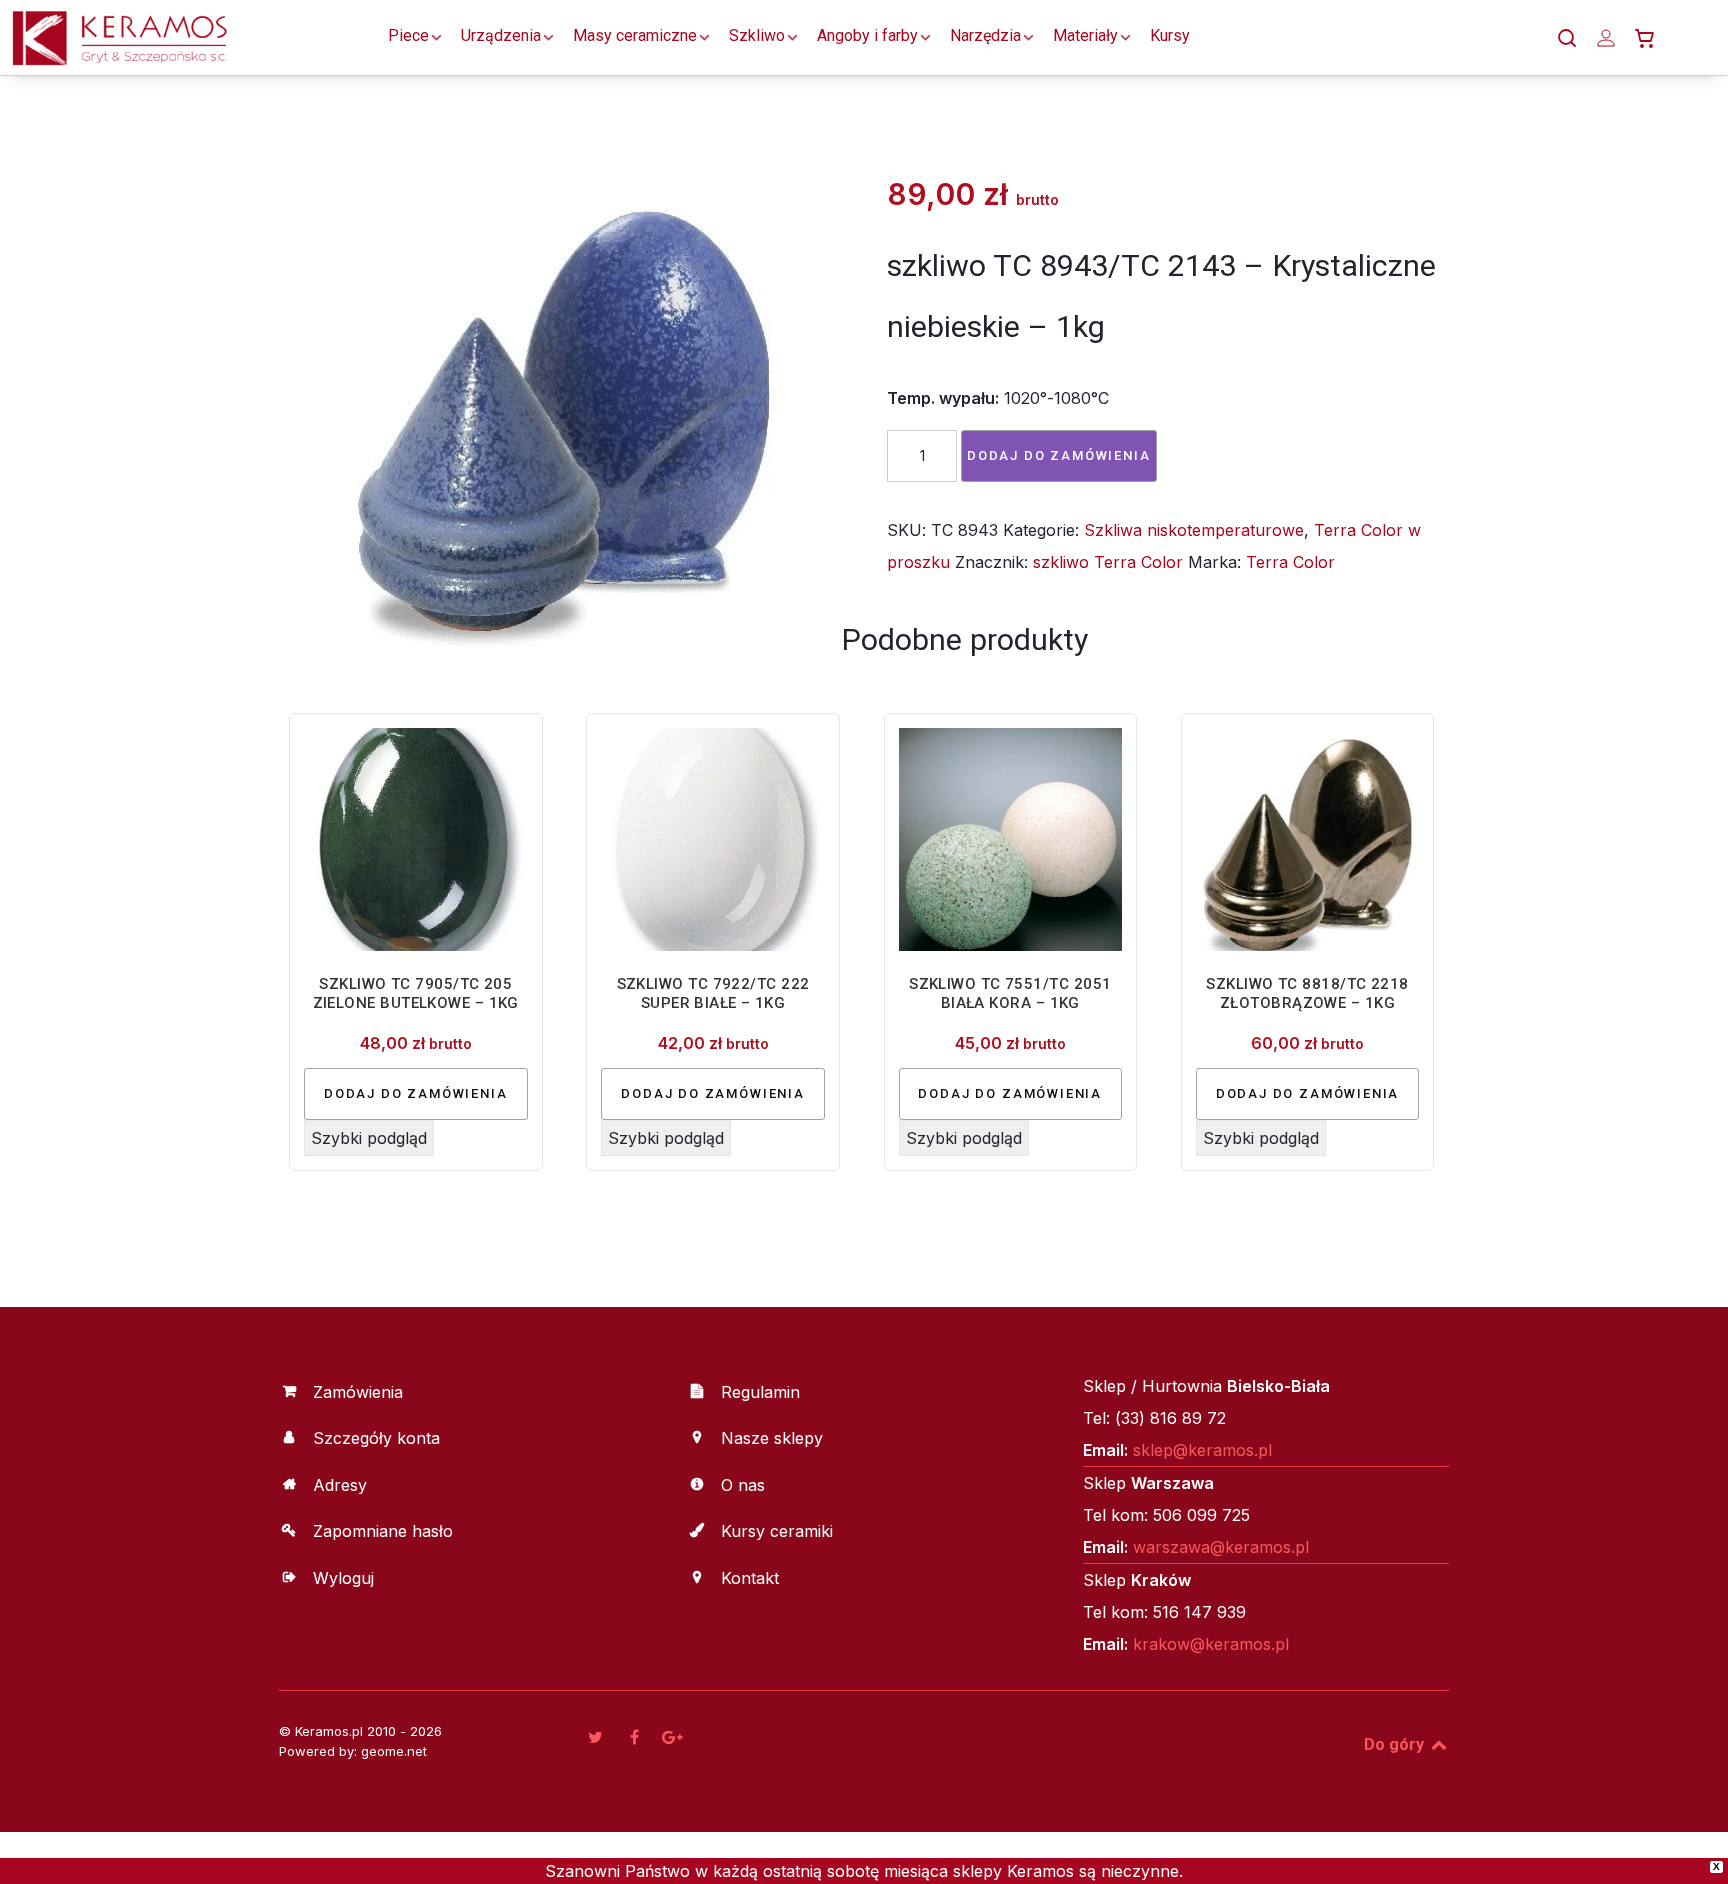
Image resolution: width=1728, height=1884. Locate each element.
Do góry (1396, 1744)
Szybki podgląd (369, 1138)
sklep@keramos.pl (1202, 1450)
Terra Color (1290, 562)
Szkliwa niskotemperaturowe (1194, 530)
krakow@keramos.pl (1211, 1644)
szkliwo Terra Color (1108, 562)
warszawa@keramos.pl (1221, 1547)
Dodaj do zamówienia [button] (416, 1093)
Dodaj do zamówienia (1059, 455)
